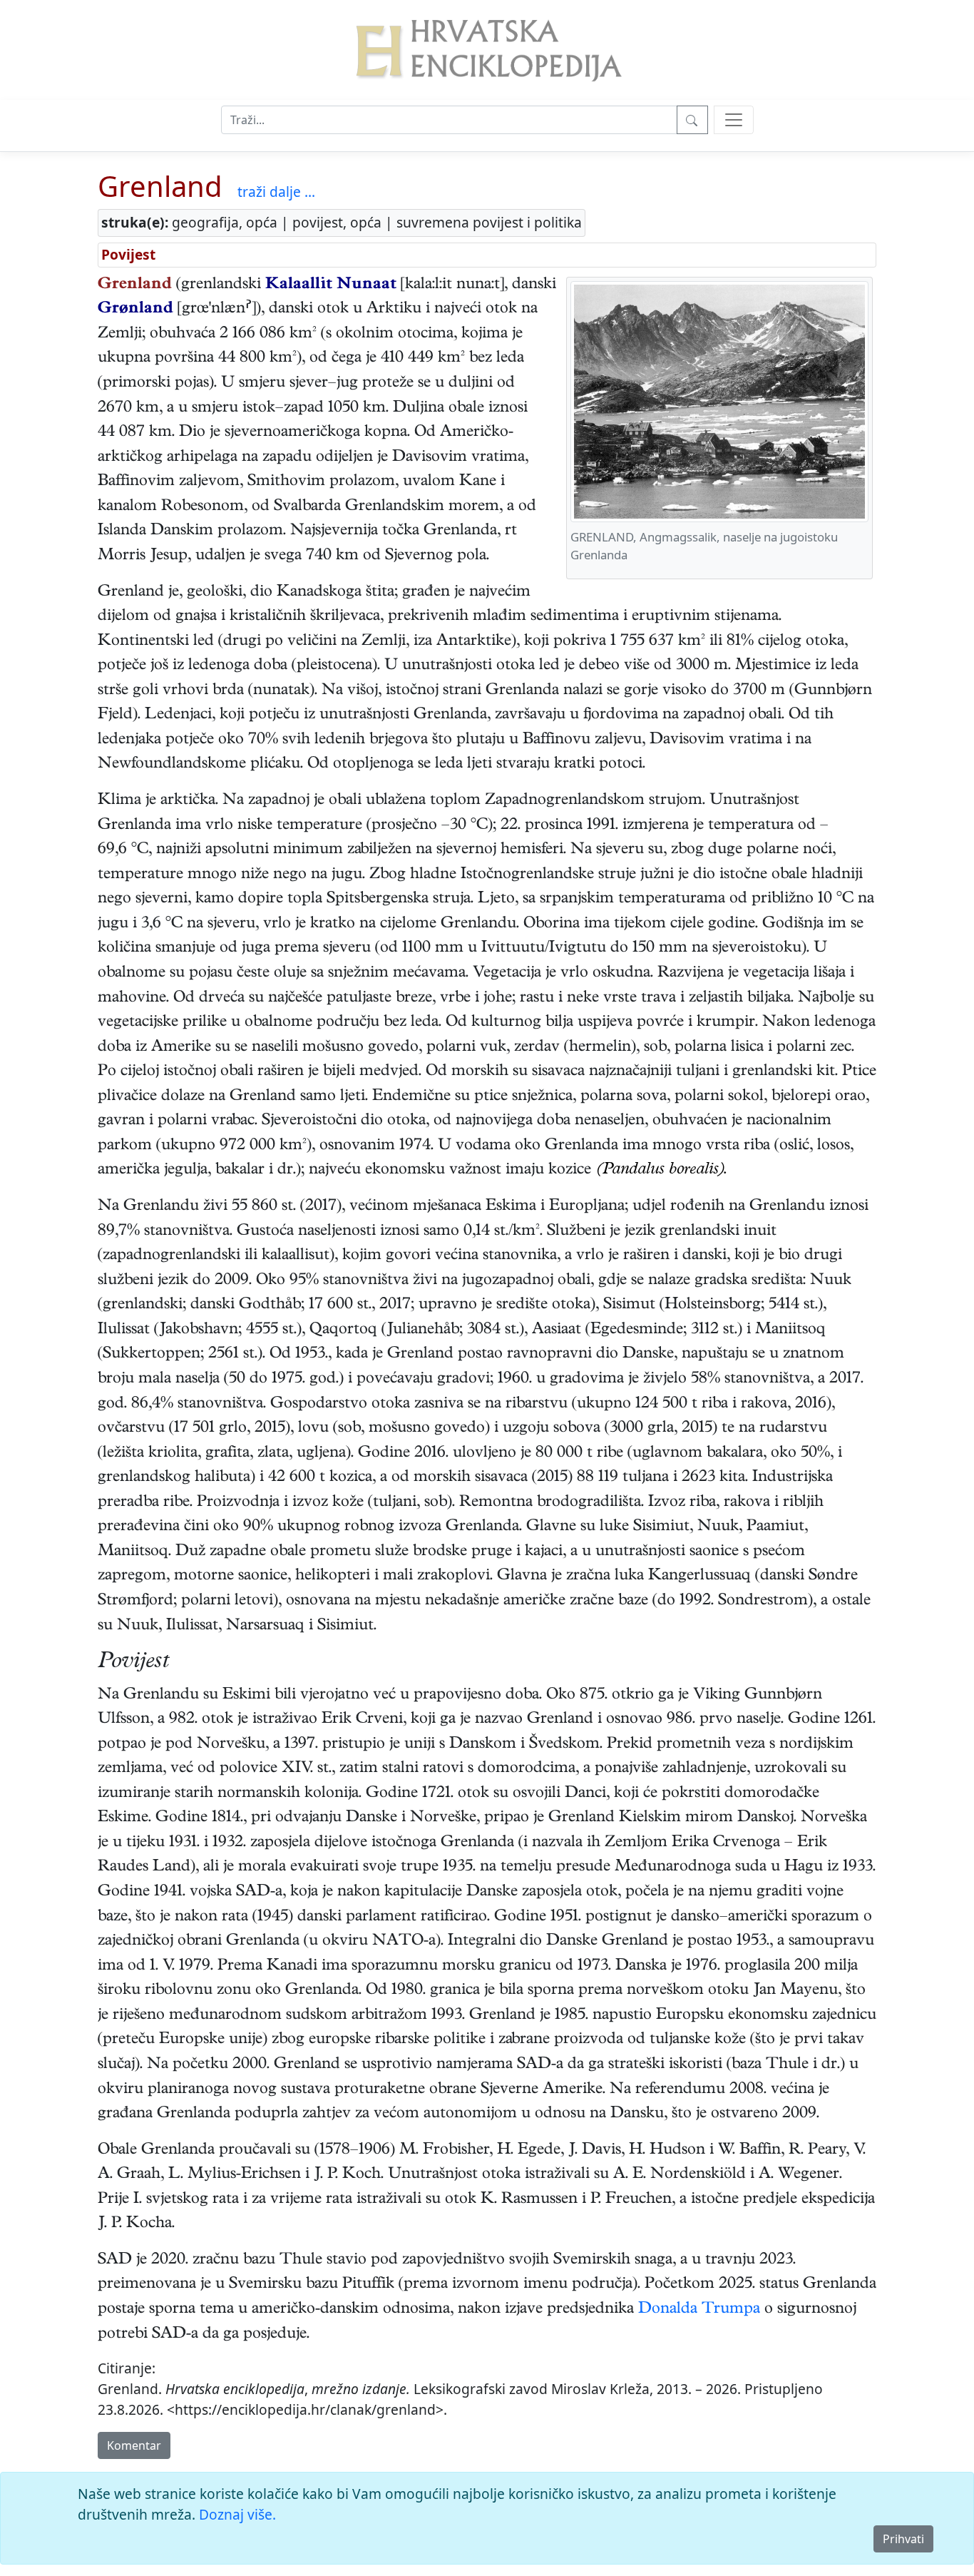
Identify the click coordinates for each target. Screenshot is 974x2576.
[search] (734, 120)
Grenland (160, 186)
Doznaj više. (237, 2514)
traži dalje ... (276, 192)
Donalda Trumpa (699, 2310)
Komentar (134, 2445)
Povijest (128, 254)
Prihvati (903, 2539)
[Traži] (692, 120)
